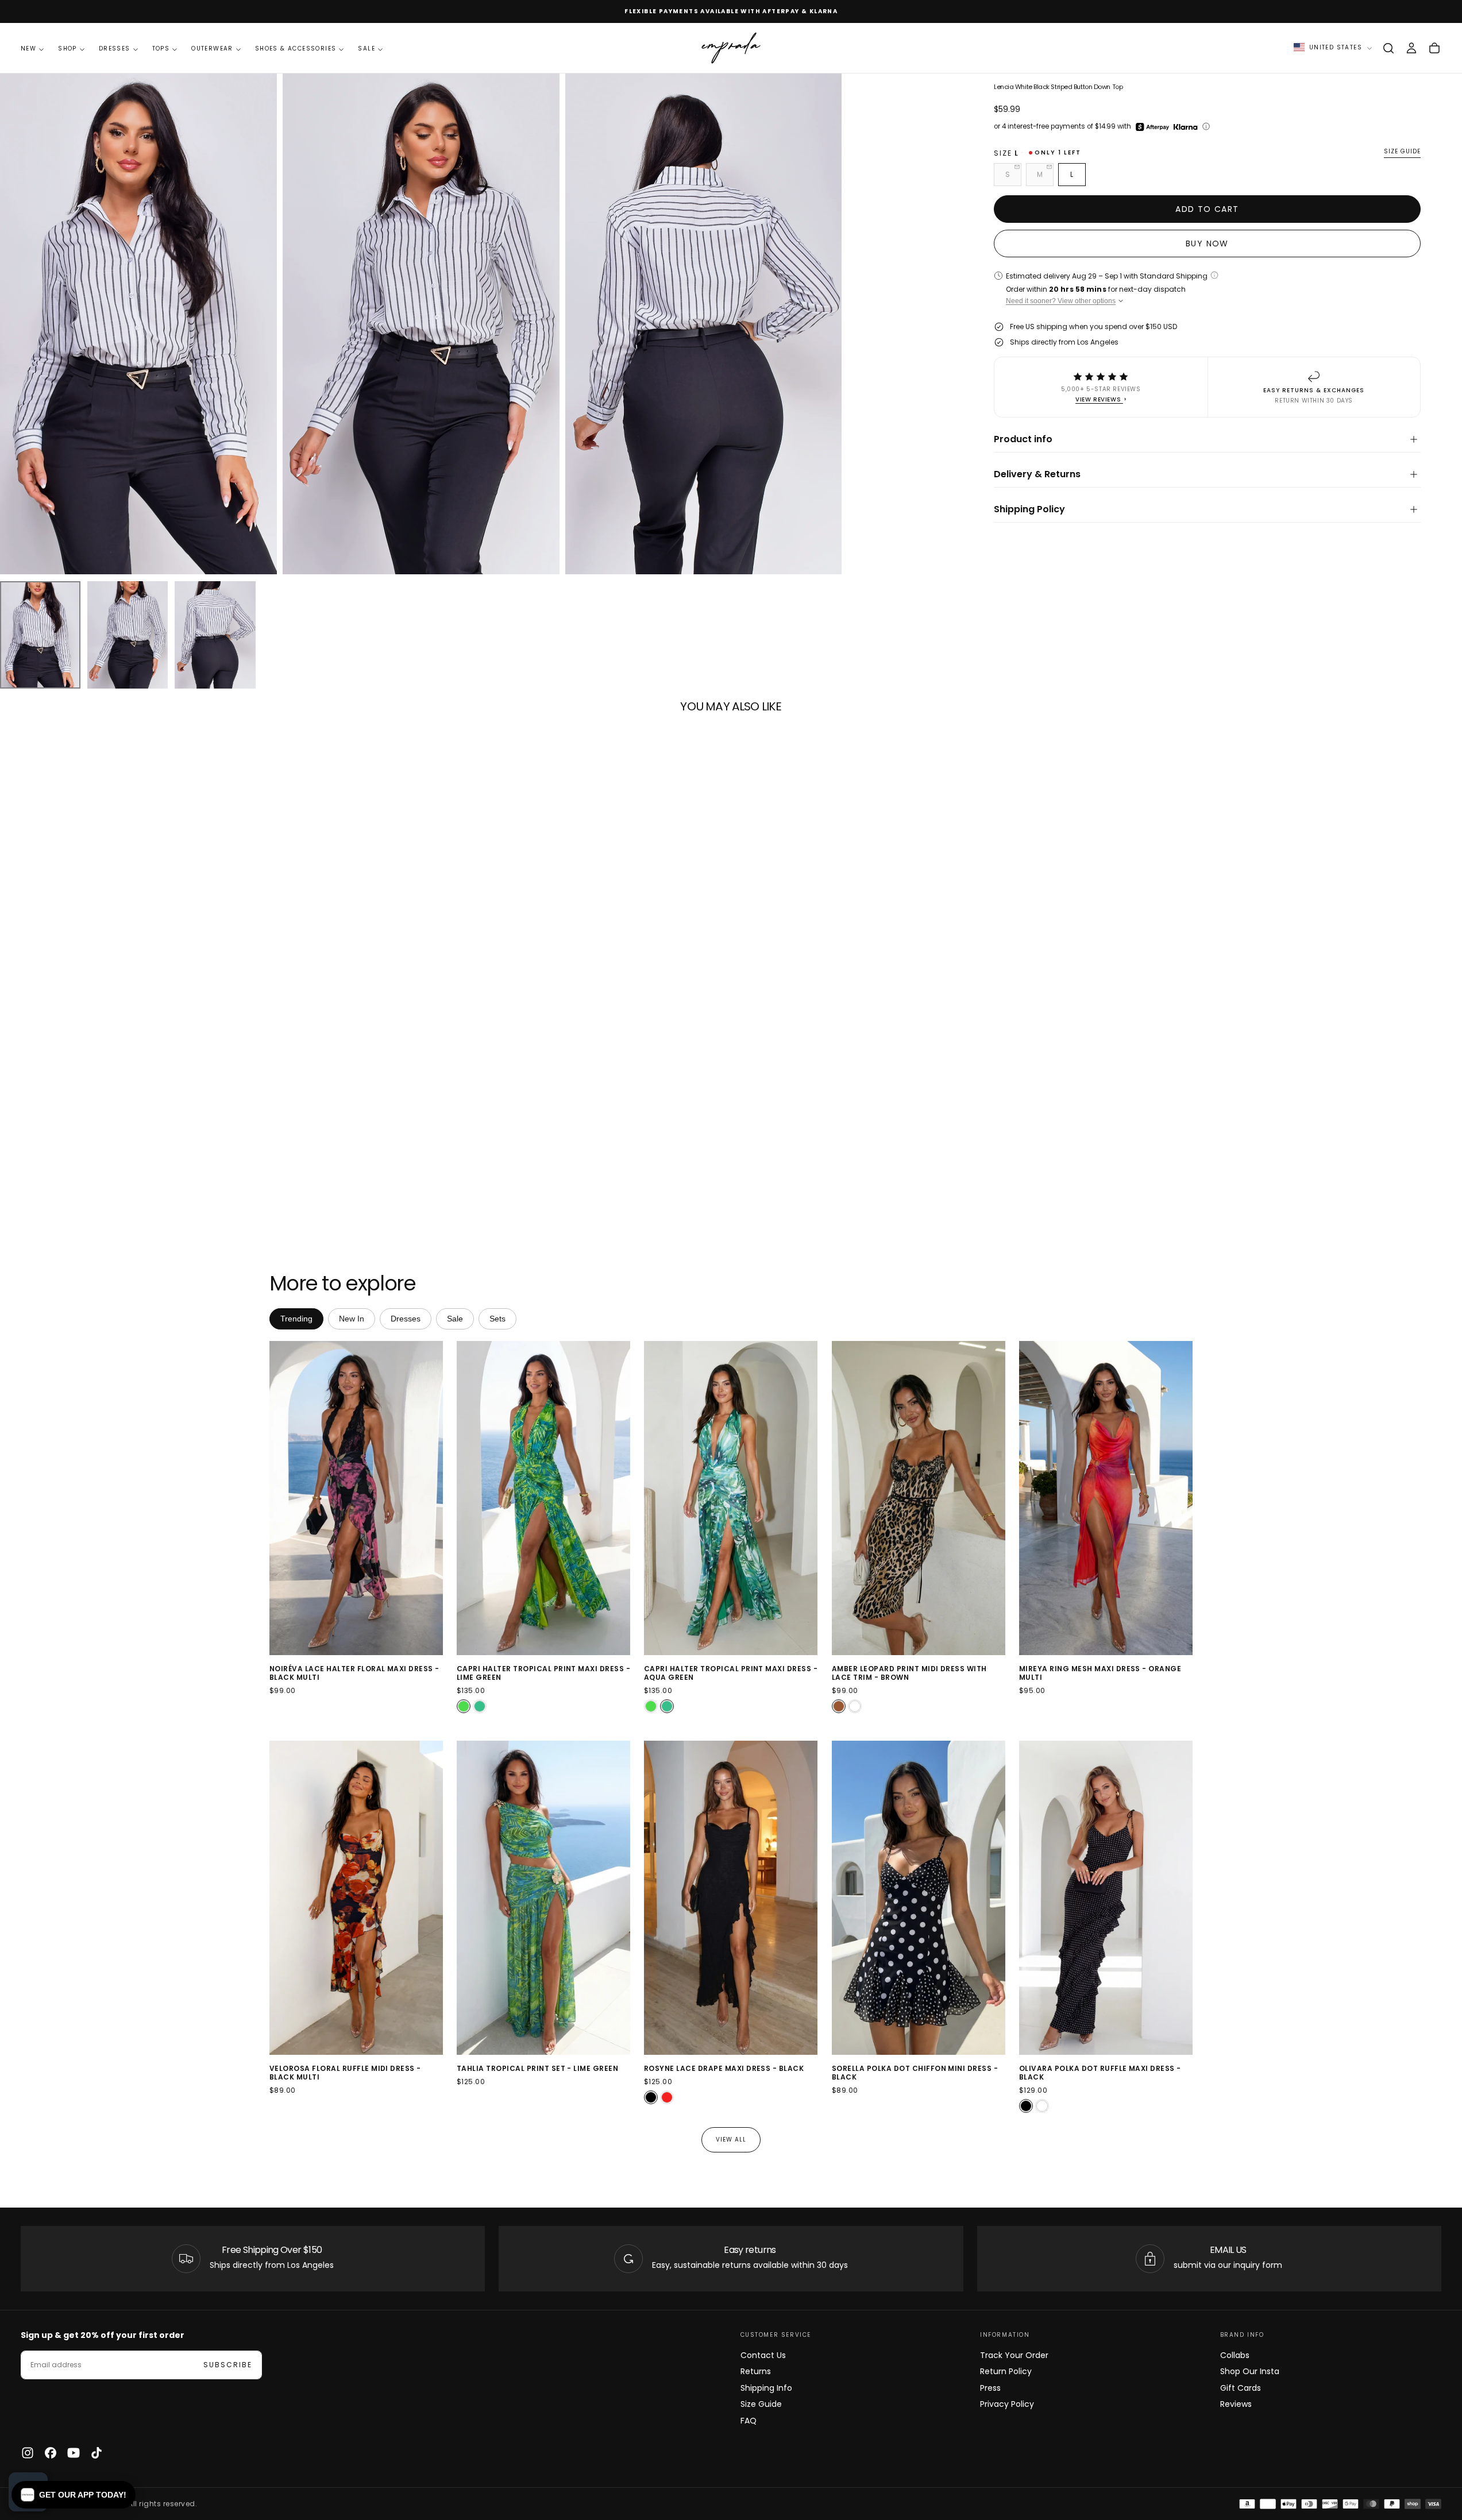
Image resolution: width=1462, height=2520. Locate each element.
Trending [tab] (296, 1319)
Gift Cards (1241, 2388)
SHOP (67, 49)
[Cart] (1434, 48)
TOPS (161, 49)
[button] (1388, 48)
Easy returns (750, 2250)
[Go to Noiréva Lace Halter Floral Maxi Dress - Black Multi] (356, 1498)
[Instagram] (28, 2453)
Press (990, 2388)
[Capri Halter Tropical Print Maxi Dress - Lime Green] (464, 1706)
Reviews (1236, 2404)
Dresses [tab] (406, 1319)
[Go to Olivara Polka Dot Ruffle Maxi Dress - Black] (1106, 1898)
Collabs (1235, 2355)
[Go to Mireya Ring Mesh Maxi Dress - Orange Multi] (1106, 1498)
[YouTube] (74, 2453)
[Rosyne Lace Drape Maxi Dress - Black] (651, 2098)
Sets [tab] (497, 1319)
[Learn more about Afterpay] (1152, 127)
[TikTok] (97, 2453)
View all (731, 2140)
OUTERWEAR (212, 49)
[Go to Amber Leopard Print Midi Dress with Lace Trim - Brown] (919, 1498)
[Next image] (432, 1498)
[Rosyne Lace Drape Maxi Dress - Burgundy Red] (667, 2098)
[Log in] (1411, 48)
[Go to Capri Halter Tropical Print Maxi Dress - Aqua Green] (731, 1498)
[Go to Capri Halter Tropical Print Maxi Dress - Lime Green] (543, 1498)
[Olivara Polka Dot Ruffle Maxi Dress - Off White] (1042, 2107)
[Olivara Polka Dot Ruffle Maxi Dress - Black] (1026, 2107)
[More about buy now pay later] (1206, 126)
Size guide (1402, 152)
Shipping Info (766, 2388)
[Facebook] (51, 2453)
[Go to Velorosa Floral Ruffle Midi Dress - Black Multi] (356, 1898)
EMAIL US (1228, 2250)
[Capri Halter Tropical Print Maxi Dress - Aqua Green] (480, 1706)
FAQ (749, 2421)
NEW (28, 49)
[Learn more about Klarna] (1187, 127)
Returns (756, 2371)
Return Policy (1006, 2371)
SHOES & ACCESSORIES (296, 49)
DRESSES (115, 49)
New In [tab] (352, 1319)
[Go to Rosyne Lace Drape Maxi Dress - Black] (731, 1898)
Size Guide (761, 2404)
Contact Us (763, 2355)
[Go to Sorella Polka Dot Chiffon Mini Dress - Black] (919, 1898)
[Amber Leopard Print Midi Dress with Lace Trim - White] (855, 1706)
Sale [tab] (455, 1319)
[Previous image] (280, 1498)
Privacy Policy (1007, 2404)
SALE (367, 49)
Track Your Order (1014, 2355)
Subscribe (228, 2365)
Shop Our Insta (1250, 2371)
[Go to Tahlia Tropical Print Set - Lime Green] (543, 1898)
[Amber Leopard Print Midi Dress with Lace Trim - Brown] (839, 1706)
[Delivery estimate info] (1214, 275)
